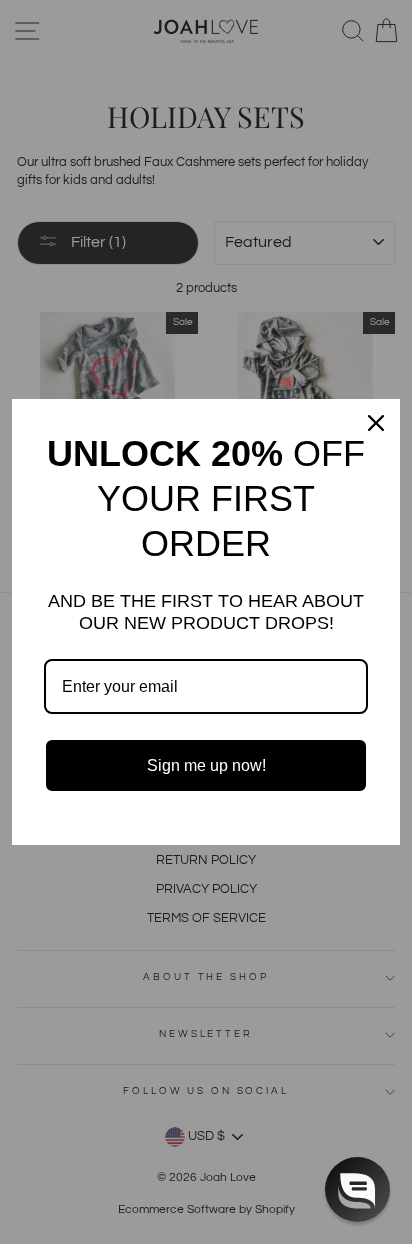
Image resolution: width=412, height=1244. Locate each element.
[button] (357, 1189)
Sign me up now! (206, 765)
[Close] (376, 423)
